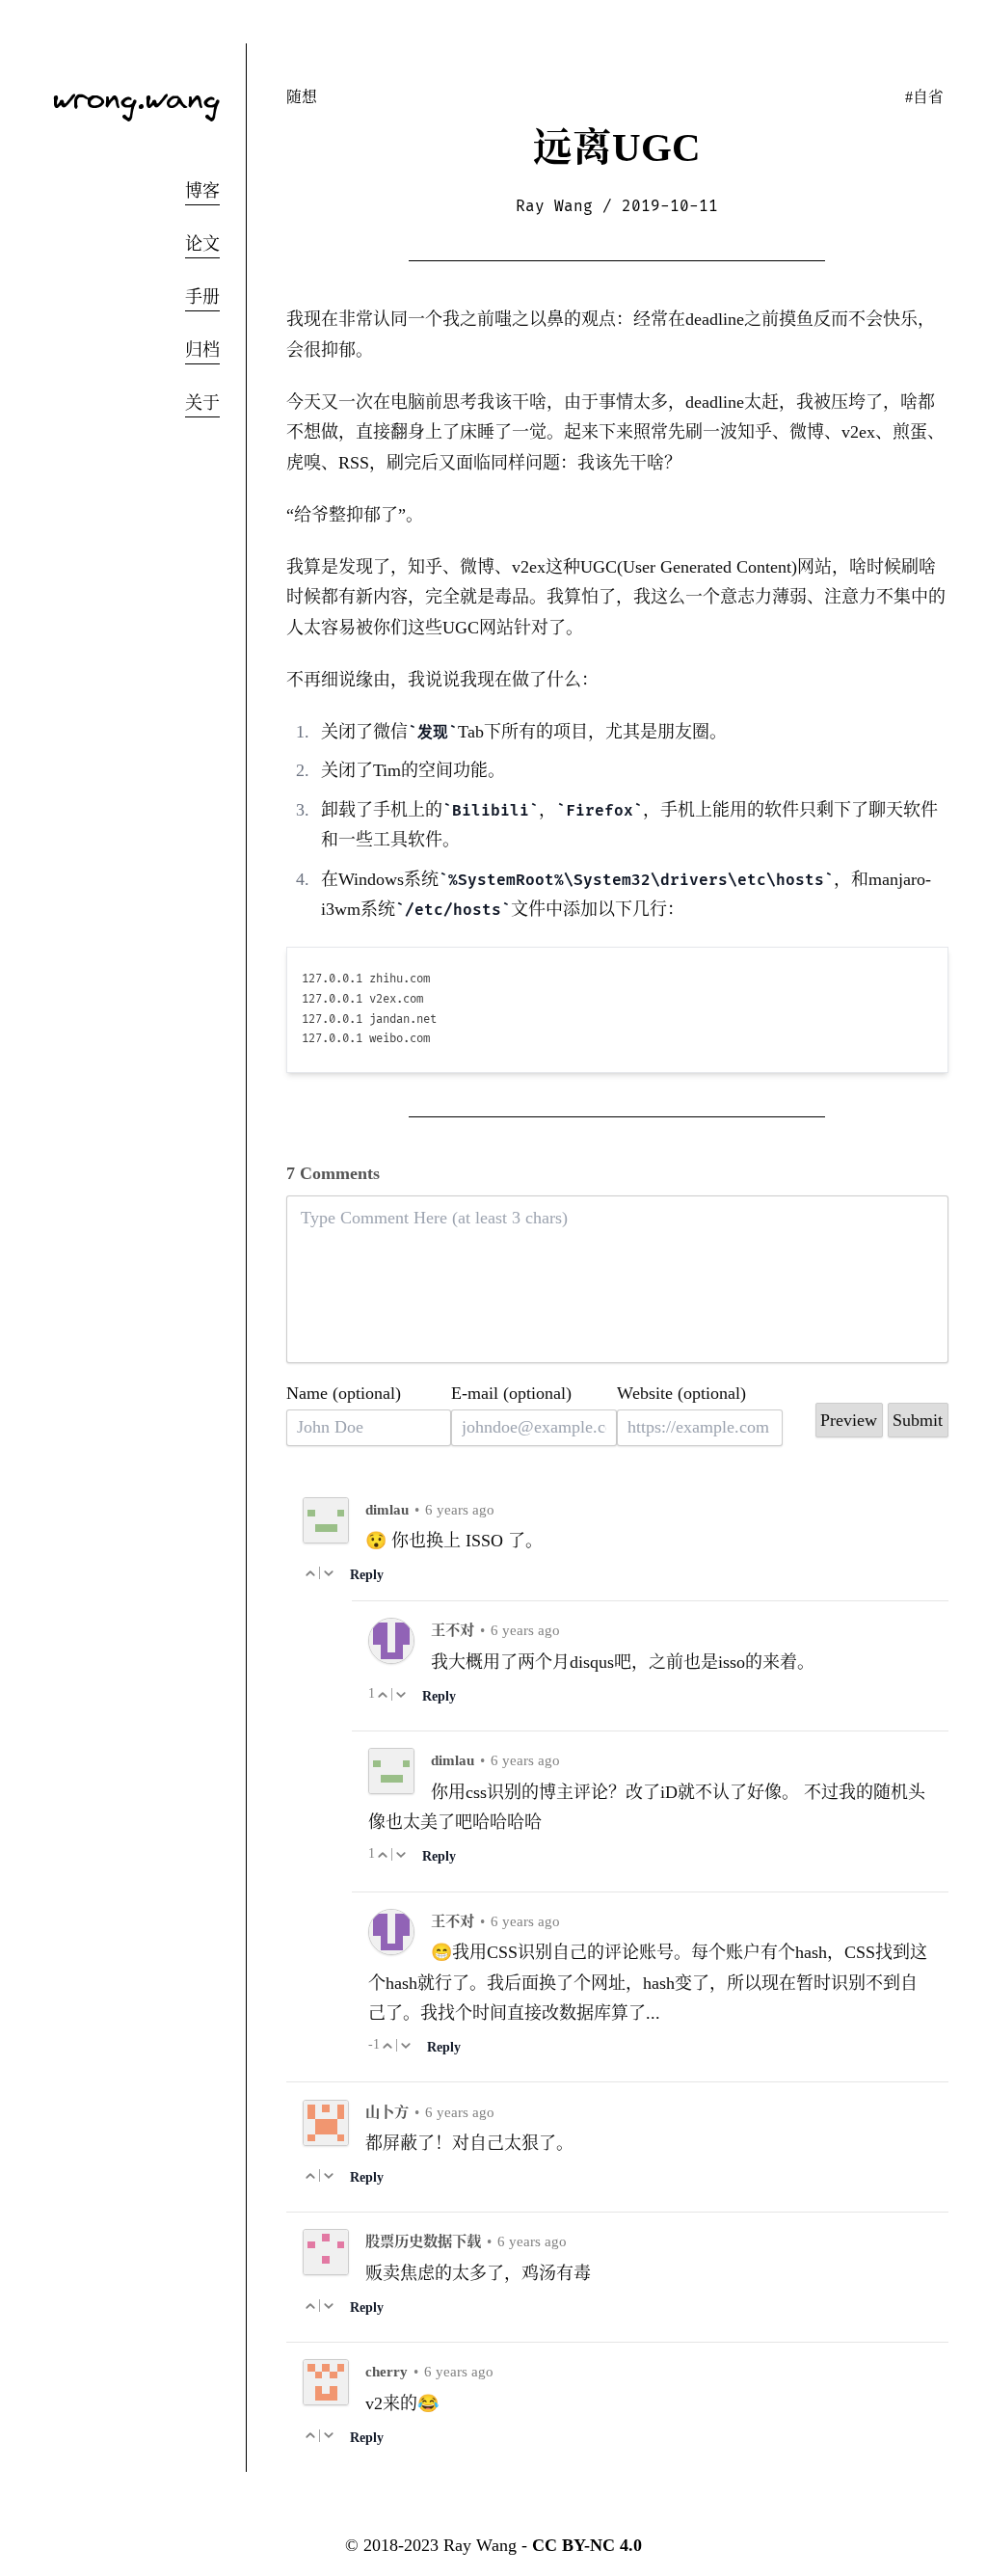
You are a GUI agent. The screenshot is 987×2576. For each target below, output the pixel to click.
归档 (202, 350)
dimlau (387, 1509)
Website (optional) (681, 1393)
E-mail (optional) (511, 1393)
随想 (302, 97)
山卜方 (387, 2112)
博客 (202, 191)
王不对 (453, 1630)
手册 (202, 297)
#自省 (924, 97)
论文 (202, 244)
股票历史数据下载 (423, 2241)
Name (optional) (344, 1393)
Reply (367, 1574)
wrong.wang (136, 97)
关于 (202, 403)
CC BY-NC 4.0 (587, 2545)
